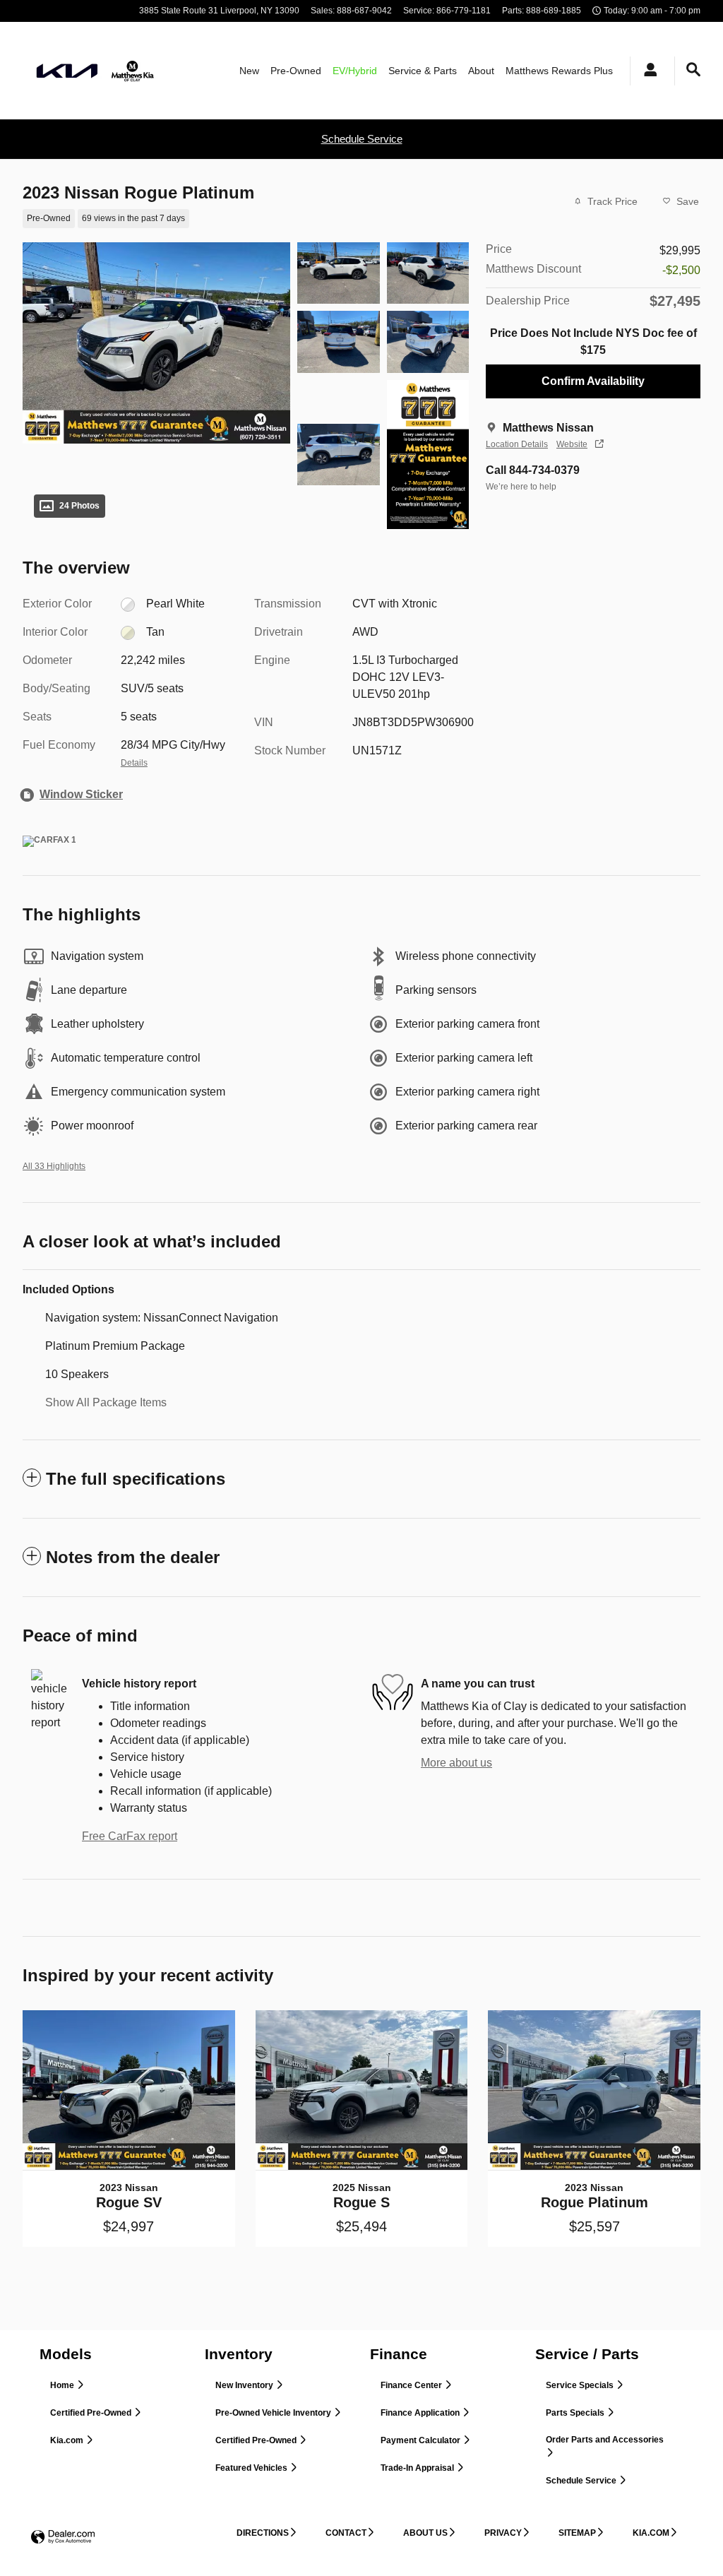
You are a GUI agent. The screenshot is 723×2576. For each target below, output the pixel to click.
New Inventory (245, 2385)
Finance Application (421, 2413)
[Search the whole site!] (693, 70)
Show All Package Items (106, 1402)
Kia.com (68, 2440)
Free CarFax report (130, 1836)
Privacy (503, 2533)
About (481, 71)
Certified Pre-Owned (92, 2413)
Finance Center (412, 2385)
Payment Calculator (422, 2440)
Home (63, 2385)
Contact (346, 2533)
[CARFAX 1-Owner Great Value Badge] (49, 841)
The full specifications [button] (136, 1479)
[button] (237, 217)
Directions (263, 2533)
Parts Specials (576, 2413)
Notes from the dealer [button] (133, 1557)
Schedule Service (362, 139)
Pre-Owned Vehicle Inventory (274, 2413)
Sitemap (577, 2533)
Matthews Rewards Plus (559, 71)
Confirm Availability (593, 381)
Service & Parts (423, 71)
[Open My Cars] (647, 71)
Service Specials (581, 2385)
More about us (456, 1763)
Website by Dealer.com (63, 2538)
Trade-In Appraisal (418, 2468)
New (249, 71)
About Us (425, 2533)
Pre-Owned (296, 71)
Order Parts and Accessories (605, 2440)
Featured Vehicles (252, 2468)
